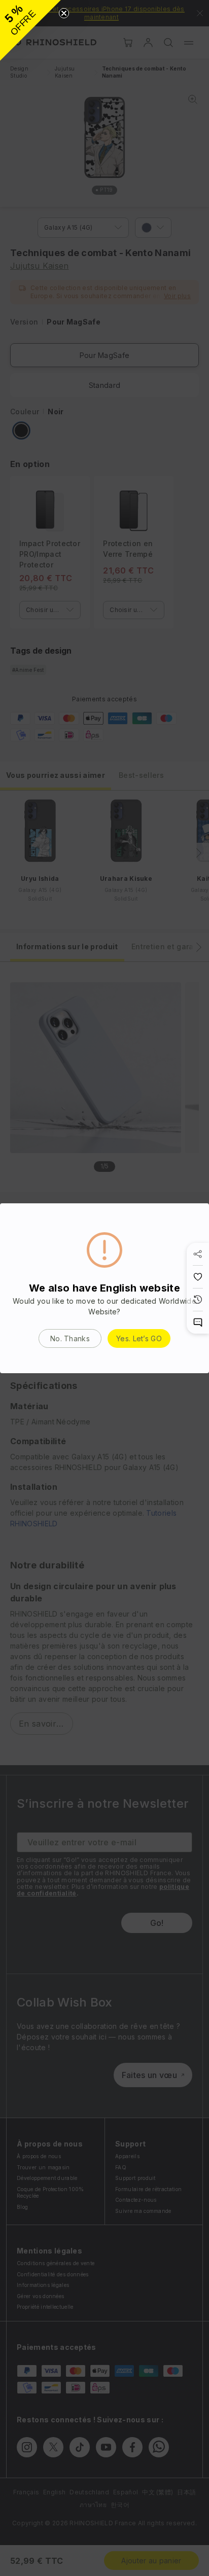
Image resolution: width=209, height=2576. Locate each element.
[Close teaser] (64, 13)
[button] (30, 30)
